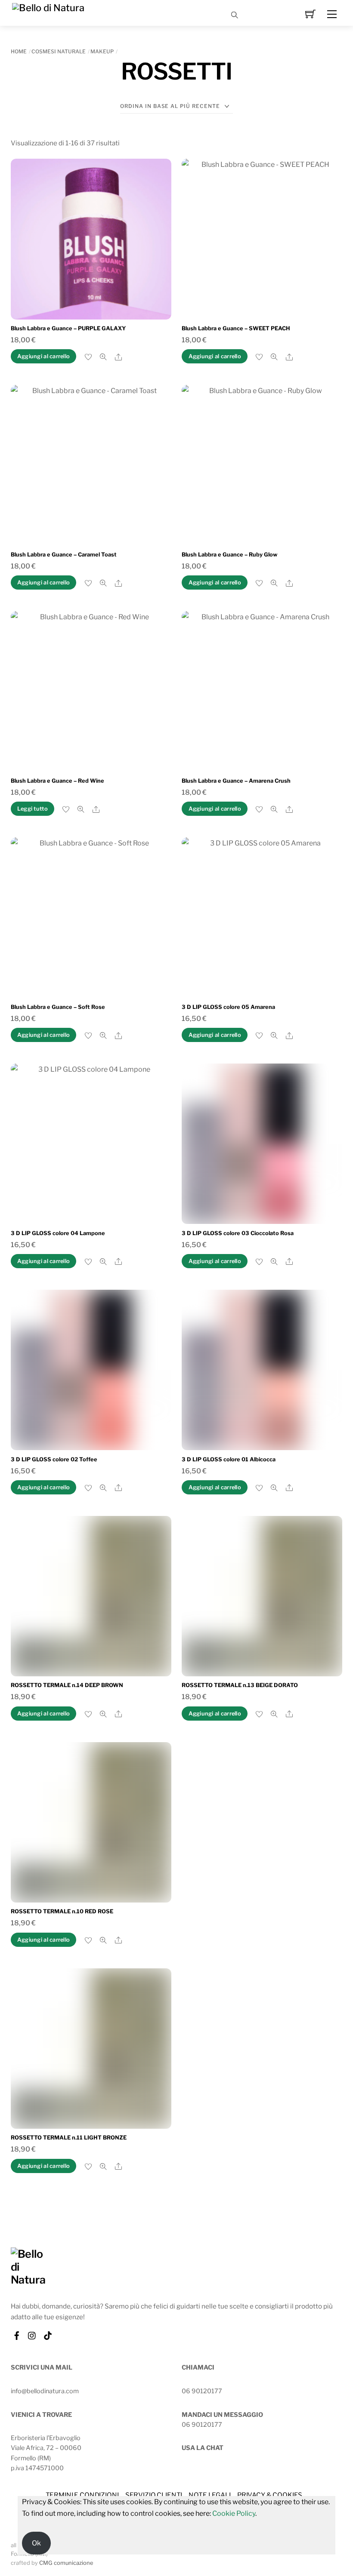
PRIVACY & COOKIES (270, 2495)
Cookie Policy (234, 2513)
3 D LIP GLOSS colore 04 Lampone (58, 1233)
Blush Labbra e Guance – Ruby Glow (229, 555)
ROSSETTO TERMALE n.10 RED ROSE (62, 1911)
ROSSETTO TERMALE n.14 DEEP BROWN (67, 1685)
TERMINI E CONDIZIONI (82, 2495)
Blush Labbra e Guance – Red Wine (57, 781)
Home (19, 51)
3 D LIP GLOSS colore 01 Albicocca (229, 1459)
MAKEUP (102, 51)
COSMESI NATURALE (59, 51)
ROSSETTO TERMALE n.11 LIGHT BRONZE (69, 2138)
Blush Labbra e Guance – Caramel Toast (64, 555)
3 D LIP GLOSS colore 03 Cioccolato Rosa (238, 1233)
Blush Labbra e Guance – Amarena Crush (236, 781)
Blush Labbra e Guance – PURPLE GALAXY (68, 328)
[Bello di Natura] (48, 7)
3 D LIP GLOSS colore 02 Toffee (54, 1459)
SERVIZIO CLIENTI (154, 2495)
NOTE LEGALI (209, 2495)
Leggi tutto (33, 809)
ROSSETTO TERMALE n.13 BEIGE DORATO (240, 1685)
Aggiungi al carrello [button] (43, 356)
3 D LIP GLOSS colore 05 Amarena (228, 1007)
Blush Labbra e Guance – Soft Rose (58, 1007)
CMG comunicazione (66, 2563)
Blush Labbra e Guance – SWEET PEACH (236, 328)
